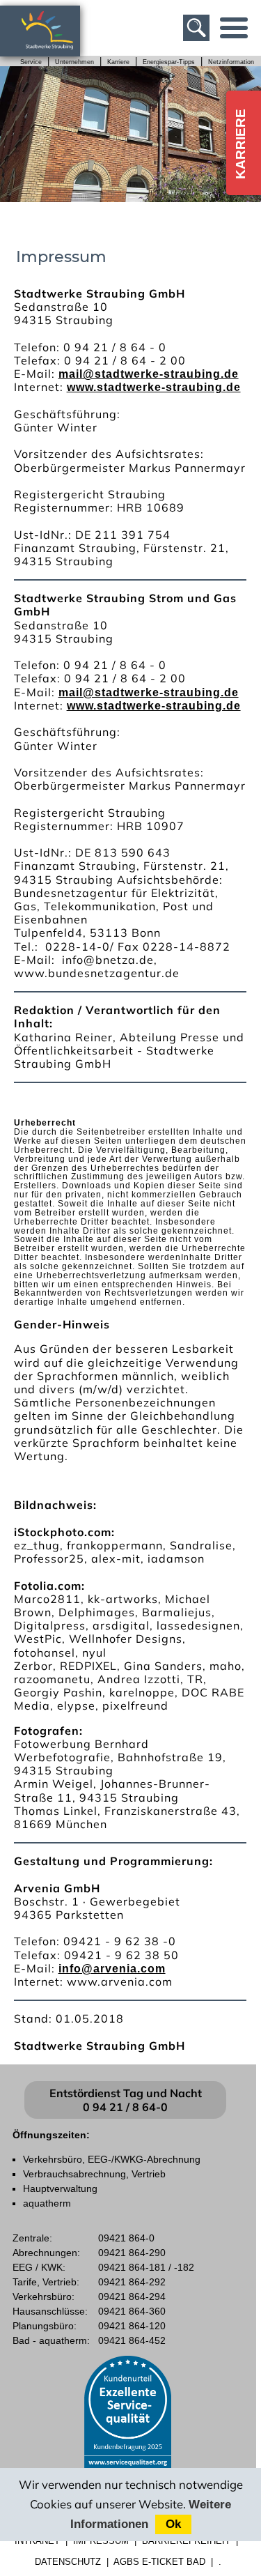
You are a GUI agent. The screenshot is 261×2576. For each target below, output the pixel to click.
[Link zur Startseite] (55, 50)
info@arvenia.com (112, 1969)
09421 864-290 (132, 2253)
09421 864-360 (132, 2311)
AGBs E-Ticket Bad (159, 2562)
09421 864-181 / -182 (146, 2267)
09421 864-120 (132, 2326)
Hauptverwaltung (60, 2188)
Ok (173, 2524)
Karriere (118, 62)
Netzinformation (231, 62)
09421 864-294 (132, 2297)
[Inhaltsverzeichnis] (234, 28)
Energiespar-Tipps (169, 62)
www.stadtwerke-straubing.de (154, 387)
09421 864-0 (126, 2238)
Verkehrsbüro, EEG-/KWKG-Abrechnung (112, 2159)
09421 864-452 (132, 2340)
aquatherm (47, 2203)
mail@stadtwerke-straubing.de (149, 374)
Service (31, 62)
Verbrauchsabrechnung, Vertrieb (94, 2174)
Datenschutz (68, 2562)
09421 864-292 (132, 2282)
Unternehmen (74, 62)
